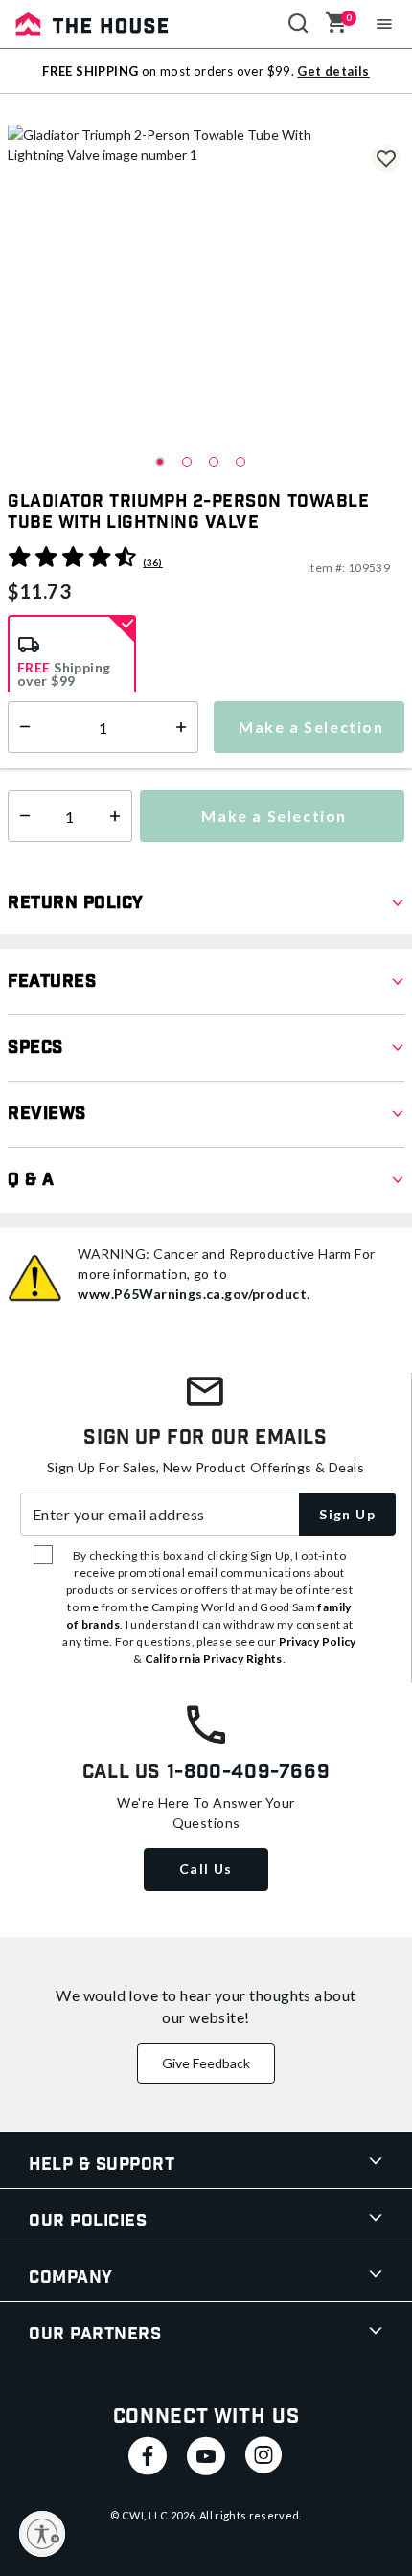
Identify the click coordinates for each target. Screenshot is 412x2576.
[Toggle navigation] (385, 24)
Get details (333, 71)
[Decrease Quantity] (21, 816)
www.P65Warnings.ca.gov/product (192, 1294)
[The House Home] (92, 24)
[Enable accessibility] (42, 2534)
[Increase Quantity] (119, 816)
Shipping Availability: (80, 755)
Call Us (206, 1869)
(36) (153, 562)
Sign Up (347, 1514)
